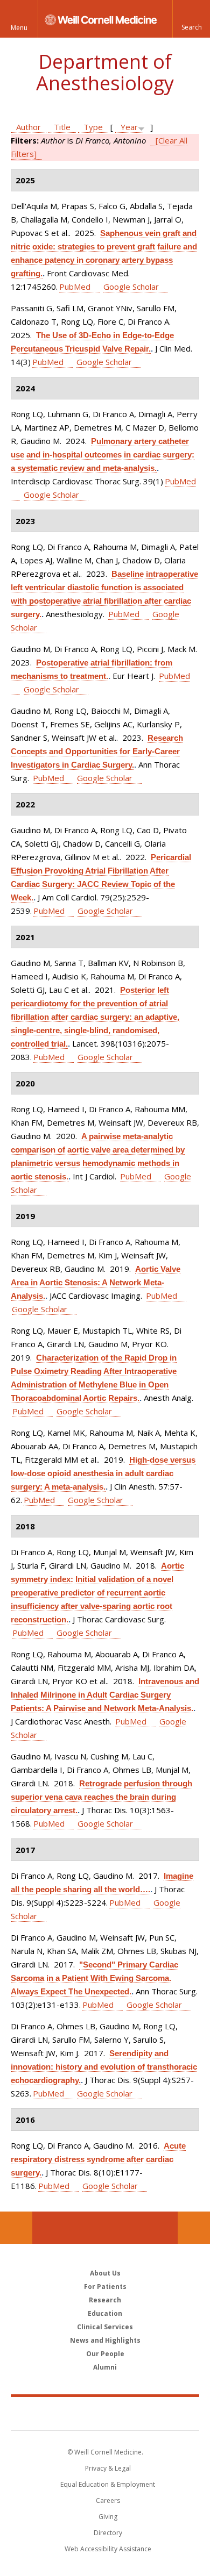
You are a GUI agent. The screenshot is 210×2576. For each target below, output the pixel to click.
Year (129, 127)
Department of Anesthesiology (105, 72)
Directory (108, 2533)
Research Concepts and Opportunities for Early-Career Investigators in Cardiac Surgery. (97, 751)
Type (93, 127)
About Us (105, 2273)
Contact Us (194, 2228)
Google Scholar (131, 287)
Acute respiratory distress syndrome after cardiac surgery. (98, 2159)
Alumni (105, 2367)
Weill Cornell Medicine (105, 2413)
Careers (108, 2500)
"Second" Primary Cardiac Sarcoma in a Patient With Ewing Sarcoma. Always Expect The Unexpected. (94, 1978)
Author (29, 127)
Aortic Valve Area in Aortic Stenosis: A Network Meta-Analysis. (96, 1282)
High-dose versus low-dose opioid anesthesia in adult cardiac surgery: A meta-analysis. (103, 1473)
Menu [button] (19, 28)
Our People (105, 2354)
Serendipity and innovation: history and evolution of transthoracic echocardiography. (104, 2067)
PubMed (75, 287)
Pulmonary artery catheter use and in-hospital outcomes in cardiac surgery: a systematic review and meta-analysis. (103, 455)
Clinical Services (105, 2327)
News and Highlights (105, 2340)
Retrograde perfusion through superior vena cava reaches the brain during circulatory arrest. (101, 1797)
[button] (191, 19)
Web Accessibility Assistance (108, 2549)
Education (105, 2313)
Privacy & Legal (108, 2468)
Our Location (16, 2228)
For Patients (105, 2287)
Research (105, 2300)
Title (62, 127)
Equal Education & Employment (108, 2484)
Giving (108, 2517)
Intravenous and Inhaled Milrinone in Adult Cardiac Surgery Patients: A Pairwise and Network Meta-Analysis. (105, 1695)
